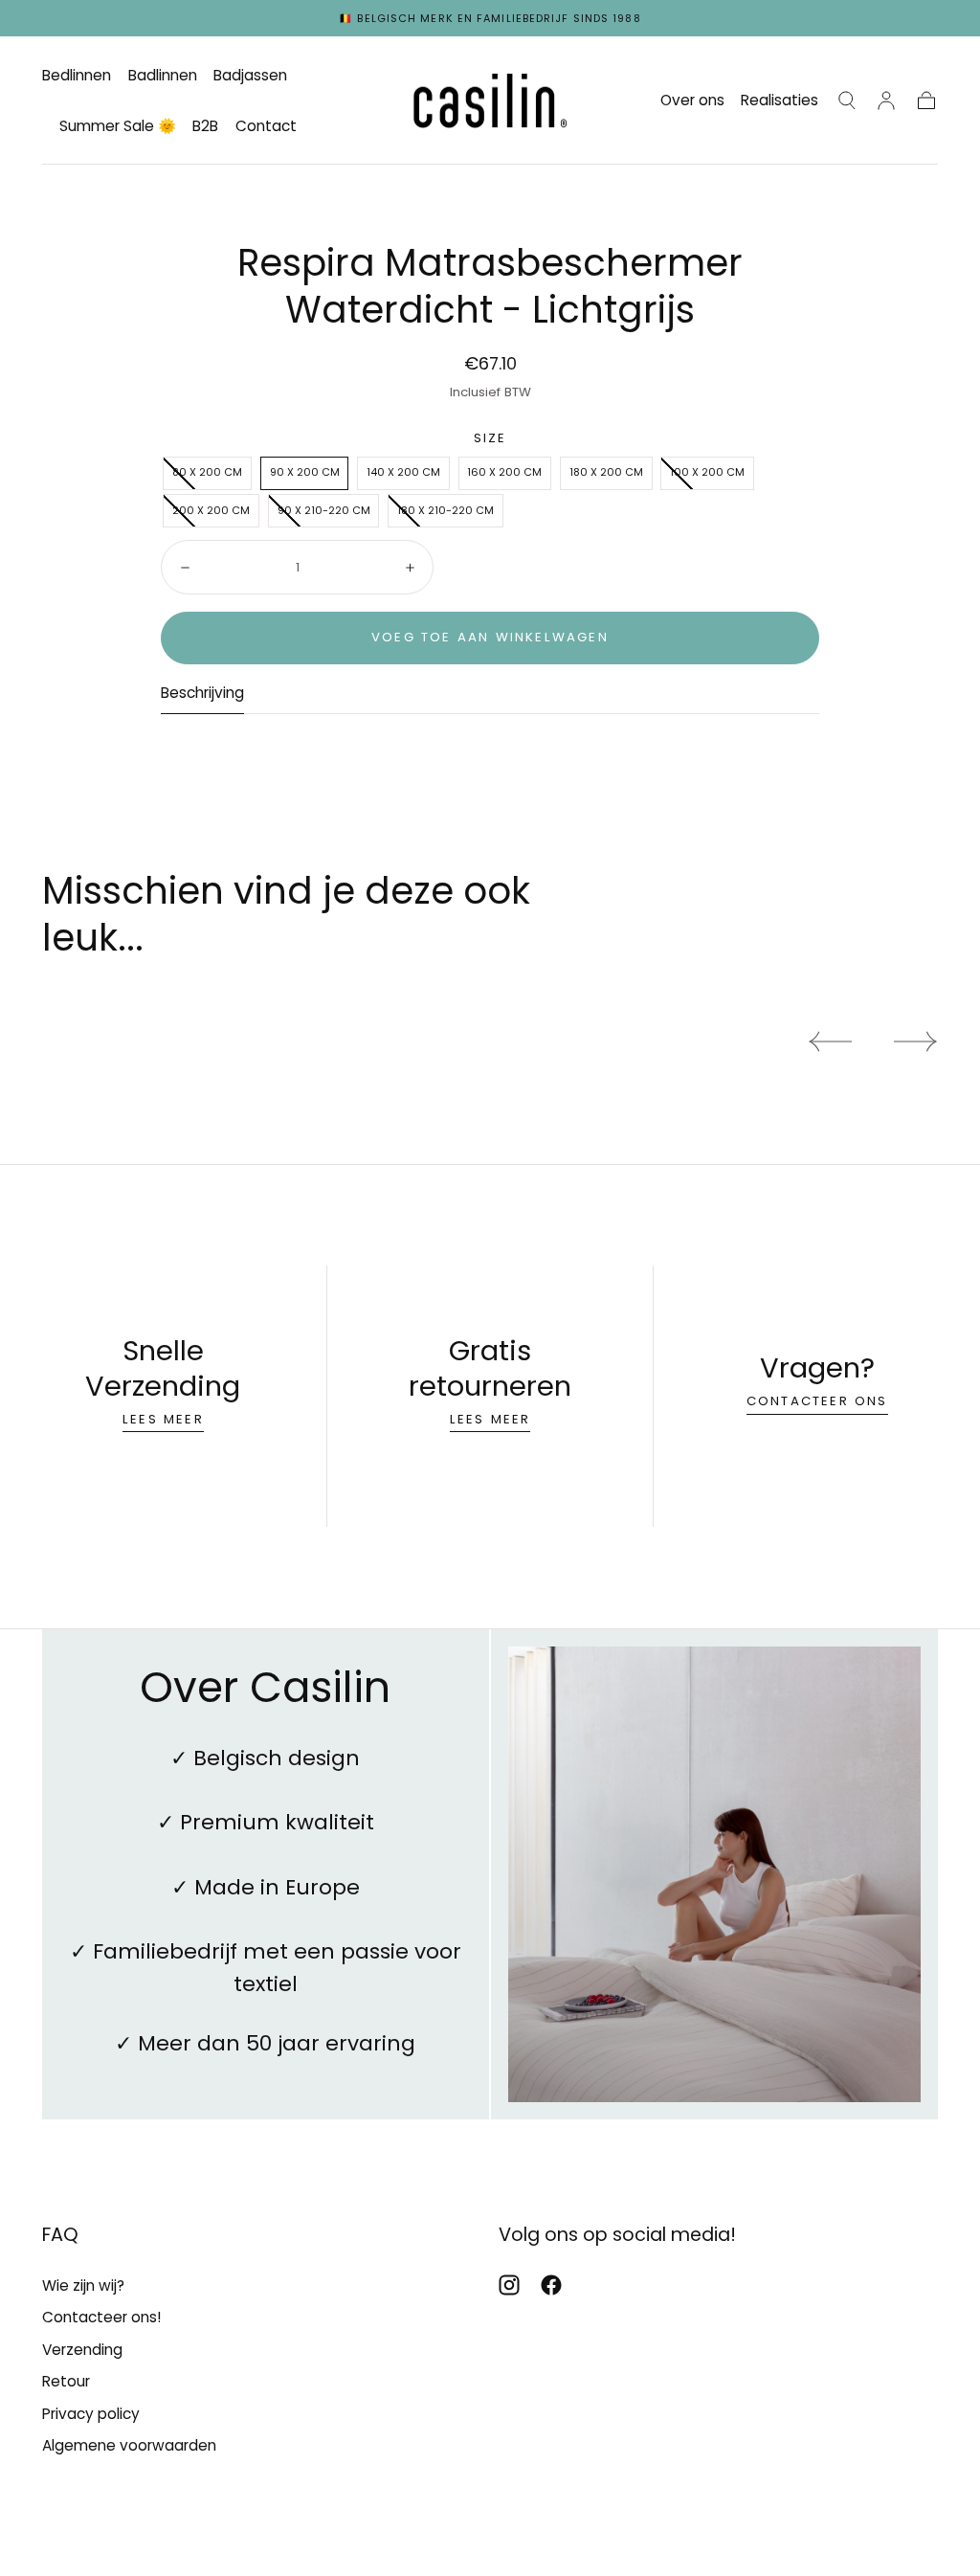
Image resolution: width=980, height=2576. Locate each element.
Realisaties (780, 101)
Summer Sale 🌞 (118, 127)
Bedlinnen (77, 76)
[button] (847, 101)
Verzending (82, 2350)
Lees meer (163, 1419)
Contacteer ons (817, 1401)
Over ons (692, 101)
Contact (266, 127)
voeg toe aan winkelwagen (490, 637)
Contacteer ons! (101, 2317)
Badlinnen (163, 76)
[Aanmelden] (886, 101)
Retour (66, 2381)
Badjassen (250, 76)
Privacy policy (91, 2414)
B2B (205, 127)
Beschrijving (202, 694)
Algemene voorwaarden (129, 2445)
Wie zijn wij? (83, 2285)
